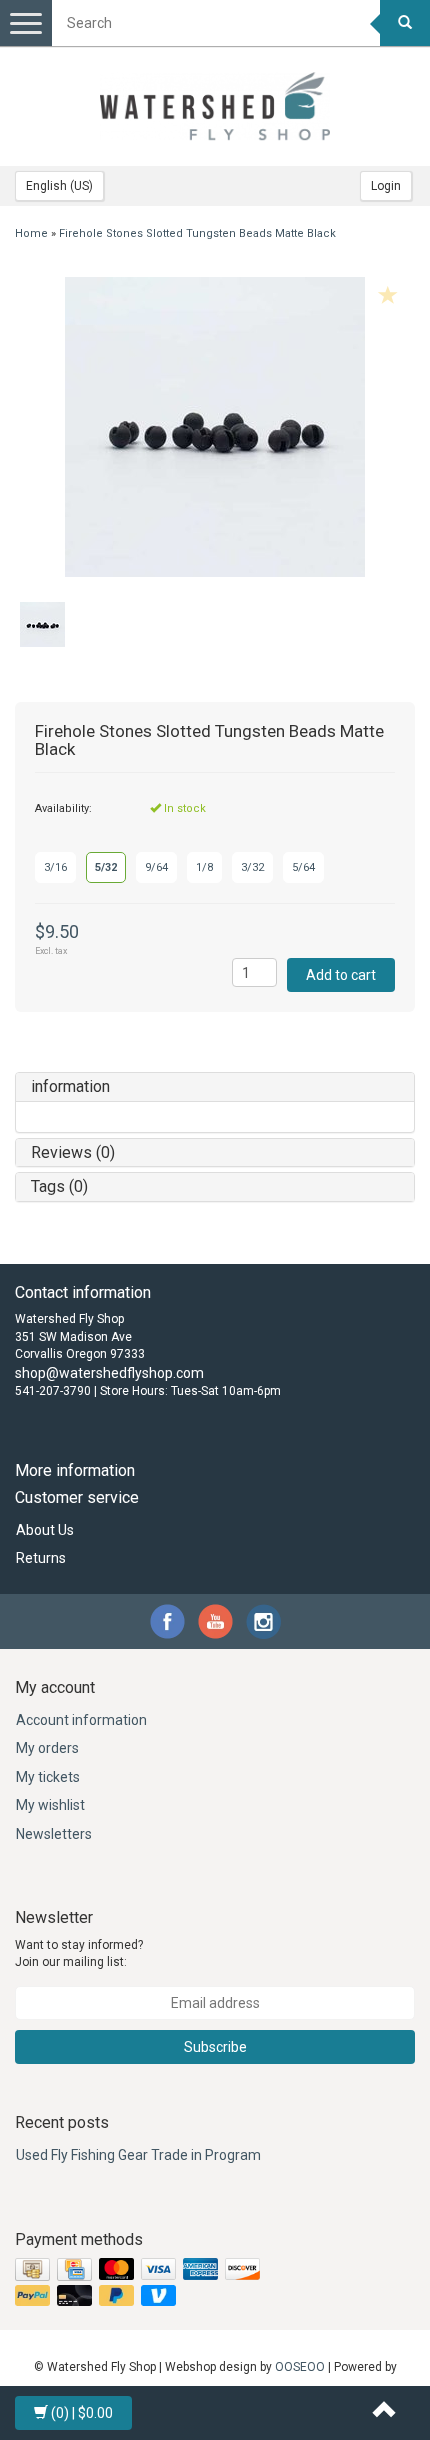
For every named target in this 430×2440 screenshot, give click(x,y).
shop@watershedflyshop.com (109, 1373)
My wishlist (50, 1805)
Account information (81, 1720)
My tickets (48, 1777)
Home (31, 233)
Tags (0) (59, 1186)
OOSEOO (300, 2367)
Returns (41, 1558)
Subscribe (215, 2047)
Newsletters (54, 1834)
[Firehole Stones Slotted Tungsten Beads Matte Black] (215, 427)
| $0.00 (82, 2413)
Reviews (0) (73, 1152)
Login (386, 186)
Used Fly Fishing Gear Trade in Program (138, 2155)
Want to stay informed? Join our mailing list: (79, 1953)
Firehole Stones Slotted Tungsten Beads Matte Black (197, 233)
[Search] (405, 23)
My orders (47, 1748)
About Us (45, 1530)
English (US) (59, 186)
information (70, 1086)
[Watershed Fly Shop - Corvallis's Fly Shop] (215, 106)
